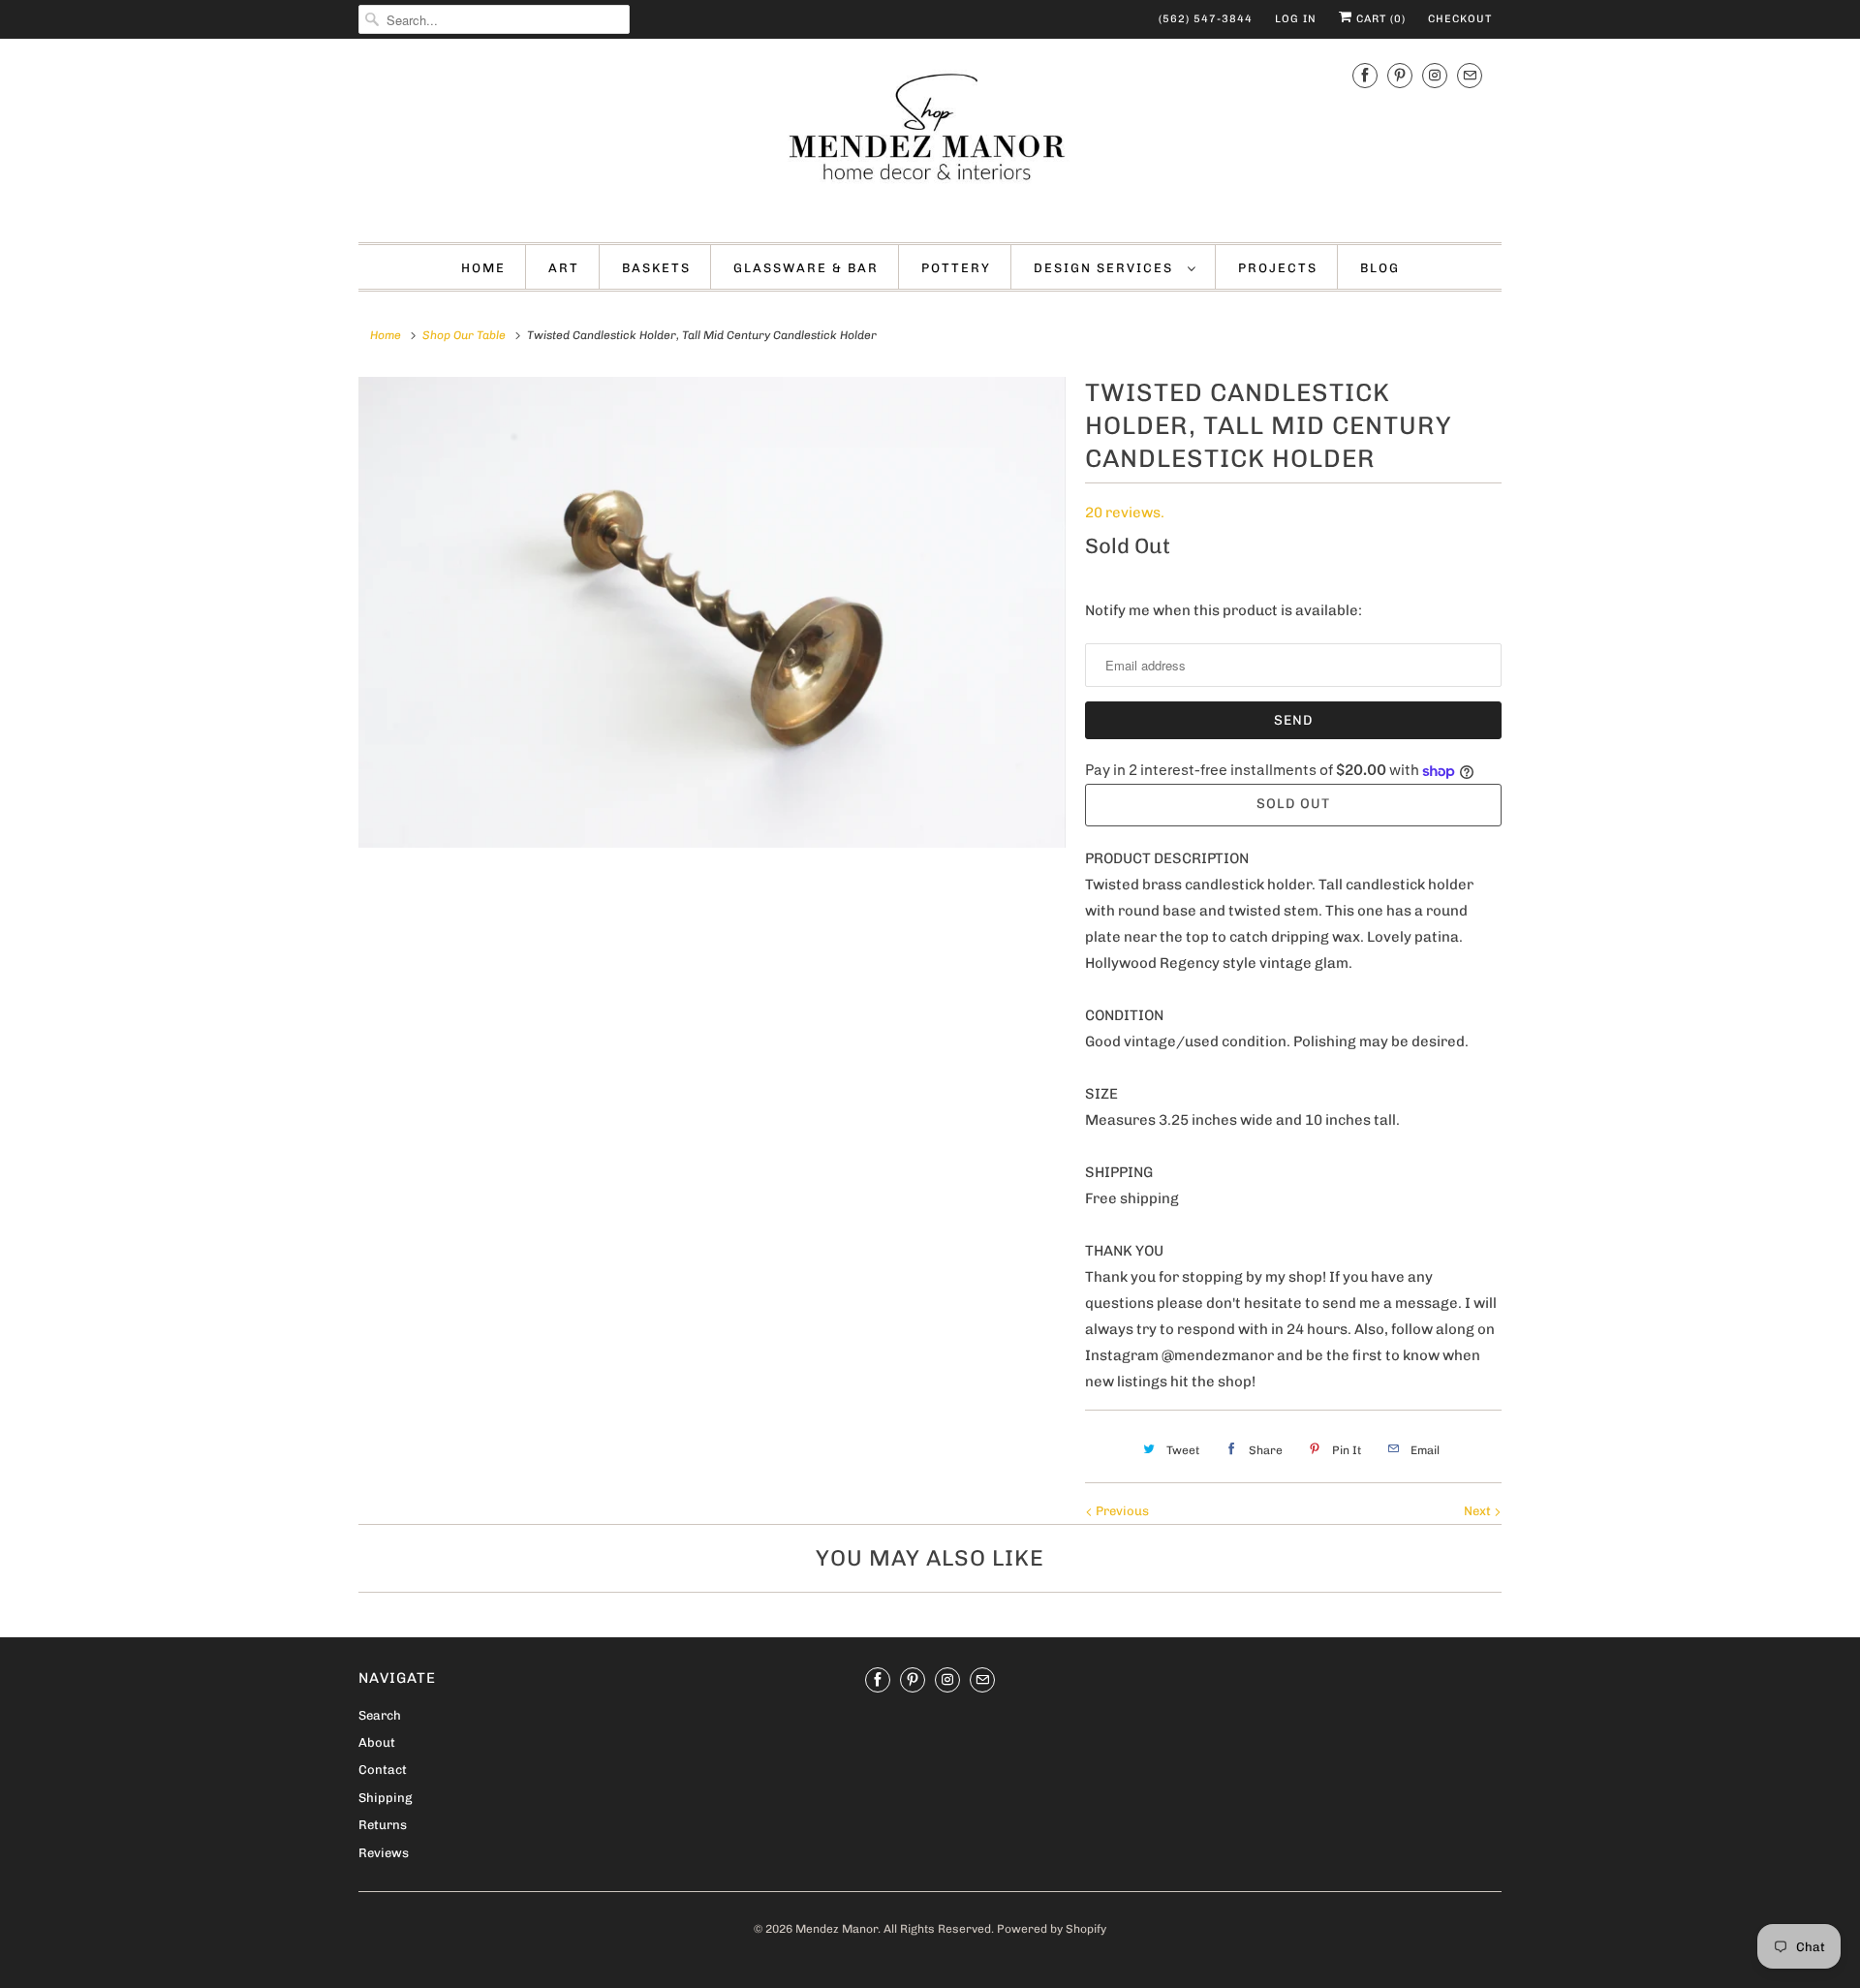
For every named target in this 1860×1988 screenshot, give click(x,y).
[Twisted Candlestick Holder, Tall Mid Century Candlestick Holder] (712, 612)
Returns (383, 1825)
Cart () (1379, 19)
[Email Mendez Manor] (1470, 76)
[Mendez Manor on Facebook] (1365, 76)
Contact (383, 1770)
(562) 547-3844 (1206, 19)
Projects (1278, 268)
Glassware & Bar (806, 268)
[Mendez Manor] (930, 138)
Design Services (1106, 268)
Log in (1296, 19)
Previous (1121, 1511)
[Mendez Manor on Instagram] (1435, 76)
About (377, 1742)
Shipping (385, 1798)
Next (1479, 1511)
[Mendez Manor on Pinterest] (1400, 76)
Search (380, 1715)
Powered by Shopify (1052, 1929)
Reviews (384, 1853)
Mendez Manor (837, 1929)
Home (483, 268)
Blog (1380, 268)
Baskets (656, 268)
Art (564, 268)
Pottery (956, 268)
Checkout (1460, 19)
